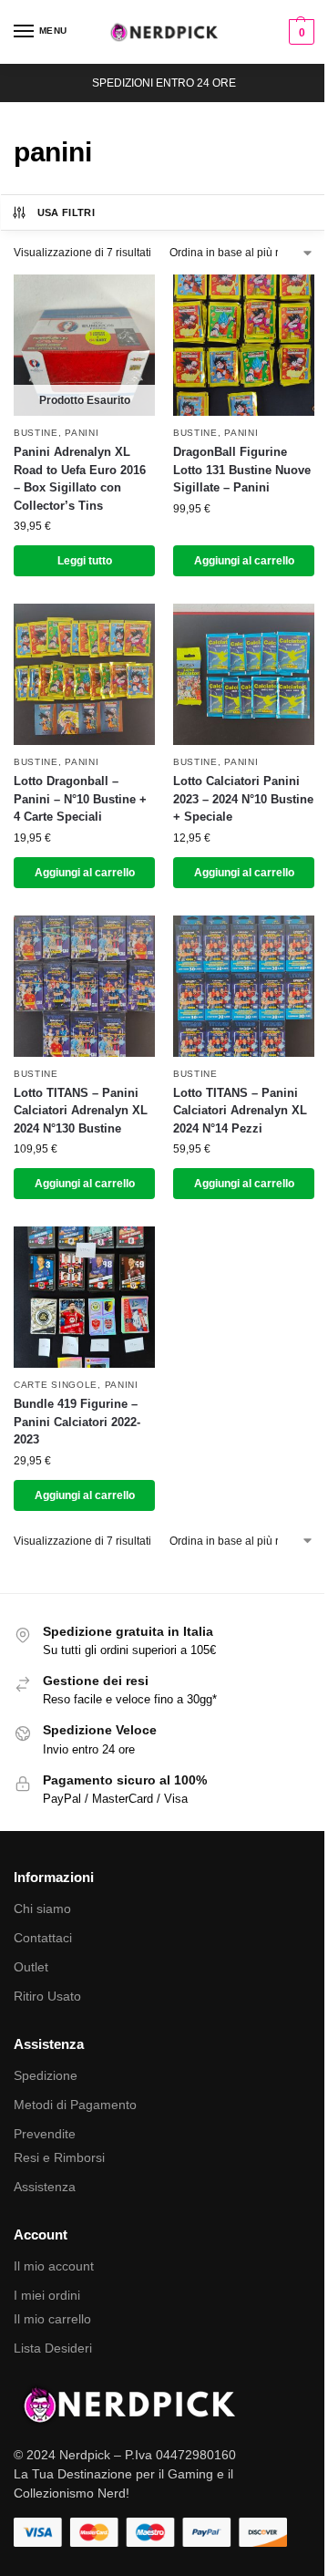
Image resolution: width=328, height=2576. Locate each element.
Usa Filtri (66, 212)
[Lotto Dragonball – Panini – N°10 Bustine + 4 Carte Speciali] (84, 674)
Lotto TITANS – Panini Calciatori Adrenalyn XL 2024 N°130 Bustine (81, 1111)
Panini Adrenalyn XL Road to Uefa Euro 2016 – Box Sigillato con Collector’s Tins (80, 479)
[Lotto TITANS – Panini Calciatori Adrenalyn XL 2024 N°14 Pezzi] (244, 986)
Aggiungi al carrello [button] (244, 561)
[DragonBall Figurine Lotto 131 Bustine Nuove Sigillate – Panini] (244, 345)
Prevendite (45, 2134)
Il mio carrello (52, 2319)
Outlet (31, 1967)
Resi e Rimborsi (59, 2157)
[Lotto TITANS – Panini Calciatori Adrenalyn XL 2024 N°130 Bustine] (84, 986)
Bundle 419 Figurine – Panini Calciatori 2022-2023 (77, 1422)
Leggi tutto (85, 561)
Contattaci (43, 1938)
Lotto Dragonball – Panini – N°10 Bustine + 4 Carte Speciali (80, 799)
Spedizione (46, 2075)
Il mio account (54, 2266)
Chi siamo (42, 1909)
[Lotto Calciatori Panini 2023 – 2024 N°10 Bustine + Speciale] (244, 674)
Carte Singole (56, 1385)
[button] (299, 32)
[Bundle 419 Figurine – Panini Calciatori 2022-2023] (84, 1297)
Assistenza (45, 2187)
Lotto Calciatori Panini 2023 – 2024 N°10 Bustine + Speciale (243, 799)
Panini (82, 433)
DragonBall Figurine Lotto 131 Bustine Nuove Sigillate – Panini (242, 470)
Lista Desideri (53, 2348)
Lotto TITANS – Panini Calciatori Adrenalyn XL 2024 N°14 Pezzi (240, 1111)
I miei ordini (47, 2295)
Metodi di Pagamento (75, 2105)
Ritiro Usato (47, 1996)
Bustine (36, 433)
